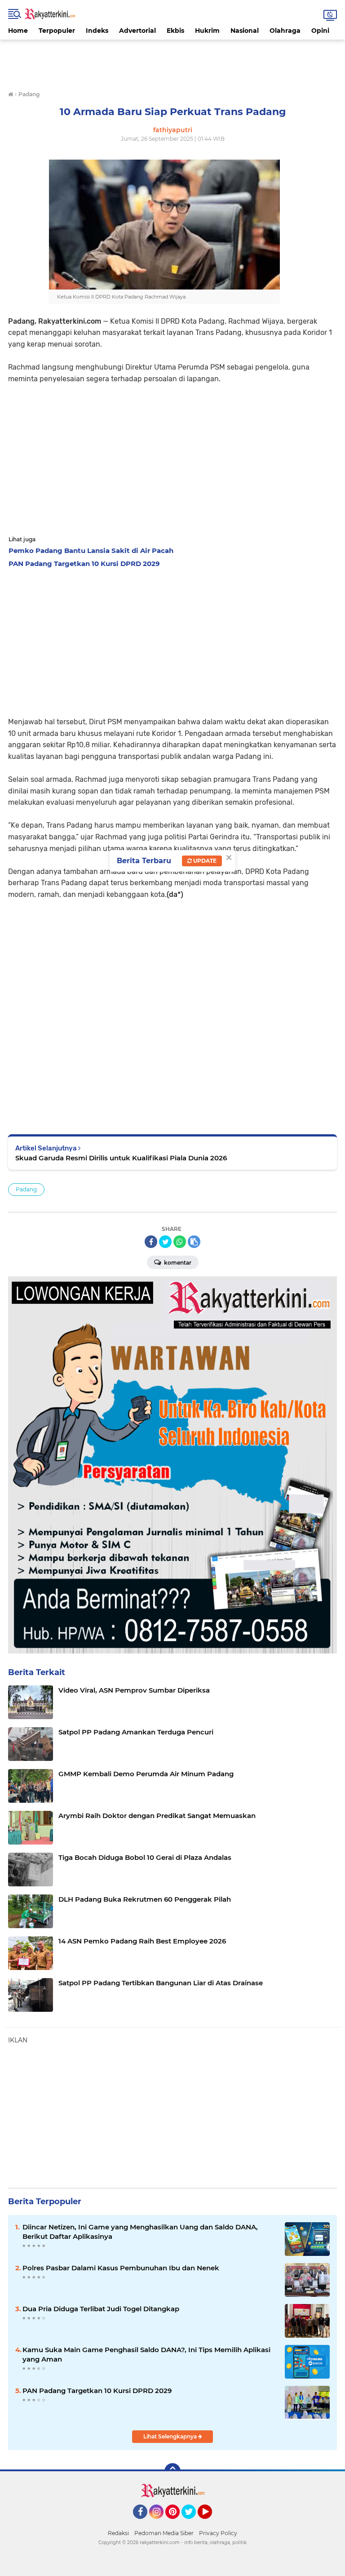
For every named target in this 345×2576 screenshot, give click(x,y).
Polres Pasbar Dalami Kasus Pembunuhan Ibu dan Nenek (121, 2268)
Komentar (177, 1263)
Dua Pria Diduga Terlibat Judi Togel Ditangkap (101, 2309)
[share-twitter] (165, 1242)
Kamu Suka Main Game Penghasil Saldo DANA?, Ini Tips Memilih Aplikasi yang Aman (146, 2354)
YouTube (211, 2523)
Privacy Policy (218, 2533)
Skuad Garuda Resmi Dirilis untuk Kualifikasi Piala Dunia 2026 (121, 1158)
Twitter (193, 2523)
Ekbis (175, 31)
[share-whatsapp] (180, 1242)
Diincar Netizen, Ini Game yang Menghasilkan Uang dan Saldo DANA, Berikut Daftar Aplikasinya (140, 2232)
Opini (320, 31)
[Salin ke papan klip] (194, 1242)
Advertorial (137, 31)
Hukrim (207, 31)
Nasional (245, 31)
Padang (26, 1189)
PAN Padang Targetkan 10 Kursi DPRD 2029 (97, 2391)
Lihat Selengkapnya (171, 2436)
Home (18, 31)
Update (204, 861)
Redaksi (118, 2533)
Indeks (97, 31)
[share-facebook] (151, 1242)
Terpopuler (57, 31)
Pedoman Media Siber (164, 2533)
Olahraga (285, 31)
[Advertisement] (172, 60)
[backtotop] (172, 2471)
